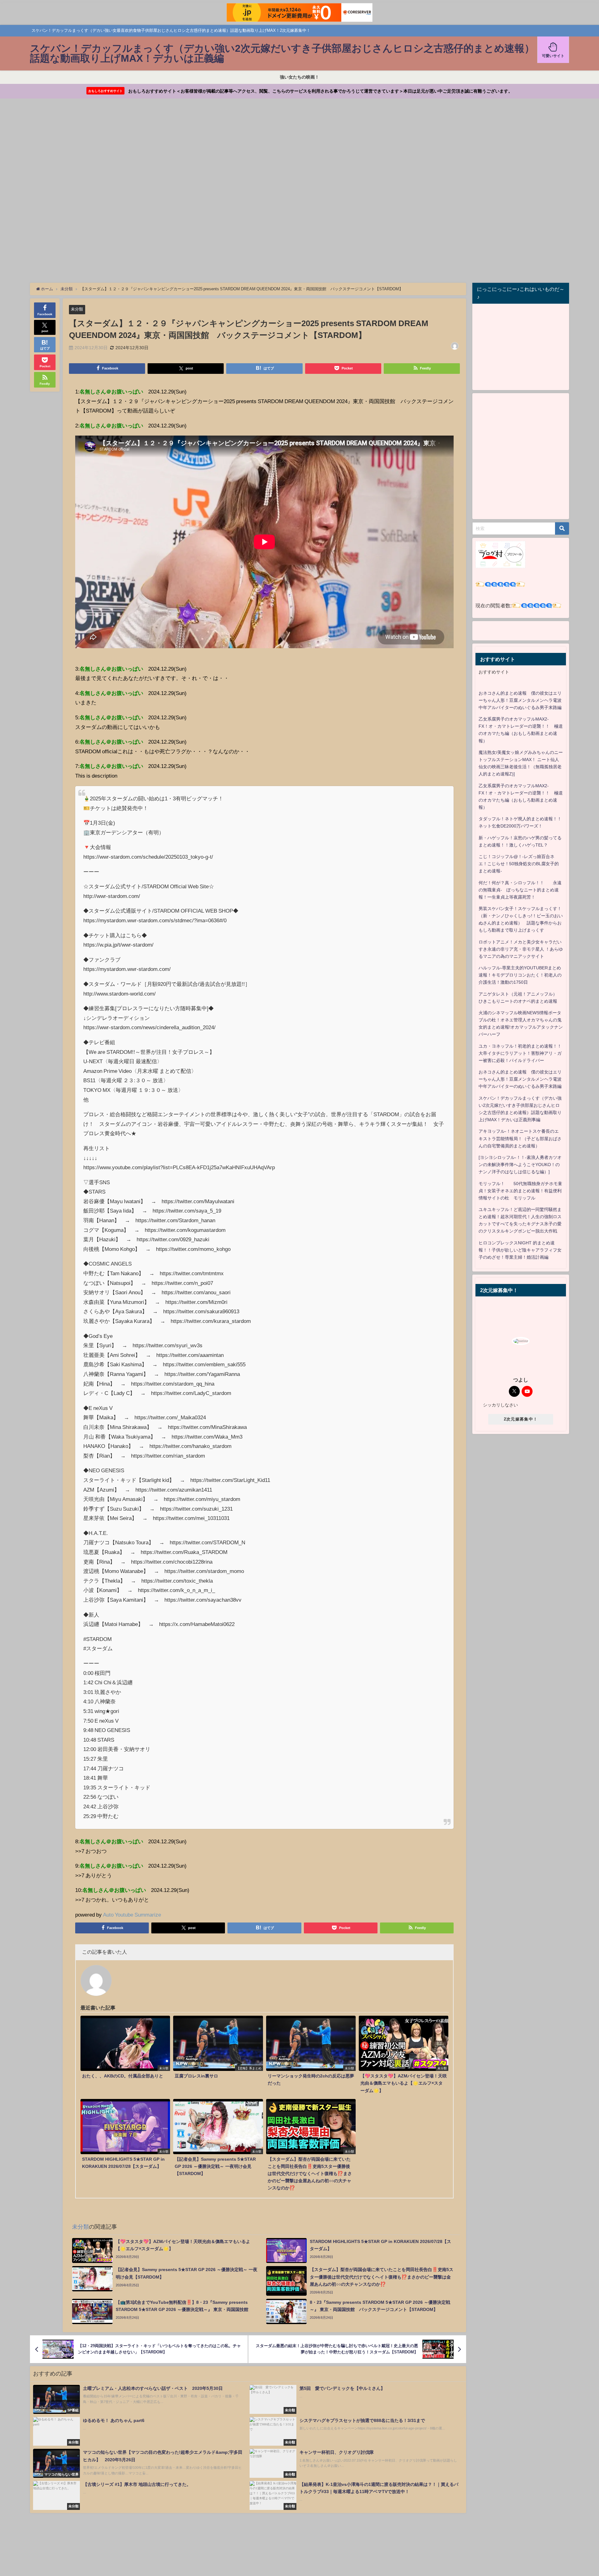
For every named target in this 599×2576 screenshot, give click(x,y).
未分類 (77, 309)
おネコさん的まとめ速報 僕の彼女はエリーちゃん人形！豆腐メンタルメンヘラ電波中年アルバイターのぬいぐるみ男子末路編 (520, 700)
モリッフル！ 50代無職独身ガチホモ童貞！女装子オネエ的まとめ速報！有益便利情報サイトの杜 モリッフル (520, 1191)
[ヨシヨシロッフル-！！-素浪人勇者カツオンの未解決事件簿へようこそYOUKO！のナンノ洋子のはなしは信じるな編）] (520, 1165)
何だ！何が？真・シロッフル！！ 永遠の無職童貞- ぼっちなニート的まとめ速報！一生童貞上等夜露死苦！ (520, 890)
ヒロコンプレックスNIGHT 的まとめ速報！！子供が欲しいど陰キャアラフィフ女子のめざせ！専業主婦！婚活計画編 (520, 1250)
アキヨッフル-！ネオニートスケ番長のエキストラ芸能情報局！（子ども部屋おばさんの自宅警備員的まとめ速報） (520, 1138)
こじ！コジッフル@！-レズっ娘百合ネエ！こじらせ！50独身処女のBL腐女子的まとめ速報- (519, 864)
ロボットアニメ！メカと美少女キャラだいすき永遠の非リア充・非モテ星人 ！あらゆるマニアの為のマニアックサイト (521, 949)
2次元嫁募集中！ (521, 1419)
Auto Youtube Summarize (132, 1915)
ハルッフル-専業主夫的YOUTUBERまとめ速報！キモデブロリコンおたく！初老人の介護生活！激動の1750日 (520, 975)
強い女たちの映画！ (299, 77)
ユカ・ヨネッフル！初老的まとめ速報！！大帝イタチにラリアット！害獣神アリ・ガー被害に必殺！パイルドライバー (520, 1053)
